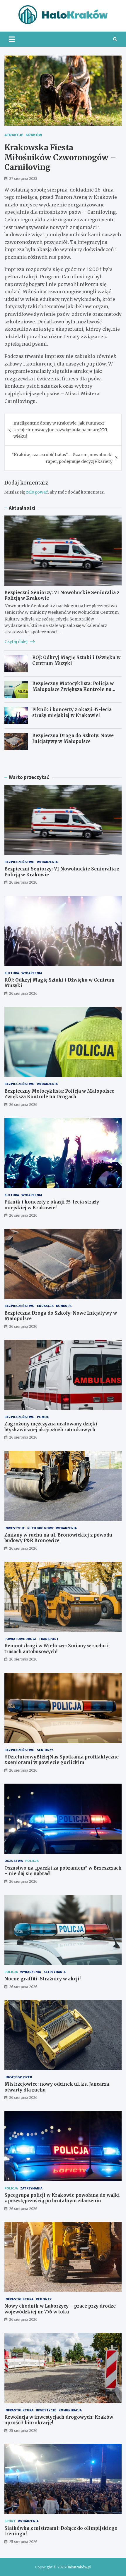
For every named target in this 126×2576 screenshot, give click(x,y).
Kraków (34, 135)
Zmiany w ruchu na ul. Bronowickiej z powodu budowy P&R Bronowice (58, 1538)
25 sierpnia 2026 (23, 2430)
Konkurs (64, 1306)
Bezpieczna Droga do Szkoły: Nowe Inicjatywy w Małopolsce (73, 738)
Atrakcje (14, 135)
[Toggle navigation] (12, 39)
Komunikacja (70, 2410)
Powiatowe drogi (20, 1639)
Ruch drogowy (40, 1528)
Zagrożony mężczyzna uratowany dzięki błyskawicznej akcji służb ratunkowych (51, 1427)
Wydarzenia (47, 862)
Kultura (12, 973)
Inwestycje (15, 1528)
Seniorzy (45, 1750)
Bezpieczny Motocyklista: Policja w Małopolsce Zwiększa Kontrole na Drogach (73, 689)
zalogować (37, 492)
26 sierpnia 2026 (23, 882)
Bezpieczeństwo (19, 862)
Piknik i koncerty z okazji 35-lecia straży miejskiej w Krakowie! (72, 712)
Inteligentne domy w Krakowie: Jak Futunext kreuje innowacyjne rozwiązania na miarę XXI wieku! (60, 430)
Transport (49, 1639)
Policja (32, 1861)
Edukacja (45, 1306)
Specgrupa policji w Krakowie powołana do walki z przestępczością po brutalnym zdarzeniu (62, 2198)
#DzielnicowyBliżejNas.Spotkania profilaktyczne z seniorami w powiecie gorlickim (62, 1760)
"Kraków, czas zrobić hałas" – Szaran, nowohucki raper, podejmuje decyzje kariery (62, 458)
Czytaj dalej (16, 642)
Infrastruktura (19, 2299)
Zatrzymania (55, 1972)
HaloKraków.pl (79, 2567)
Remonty (44, 2299)
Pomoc (43, 1417)
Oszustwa (14, 1861)
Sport (10, 2521)
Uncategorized (18, 2077)
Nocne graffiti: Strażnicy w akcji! (42, 1979)
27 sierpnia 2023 (23, 178)
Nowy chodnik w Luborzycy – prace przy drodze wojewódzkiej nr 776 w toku (60, 2309)
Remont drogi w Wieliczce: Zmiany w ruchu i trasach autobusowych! (57, 1649)
